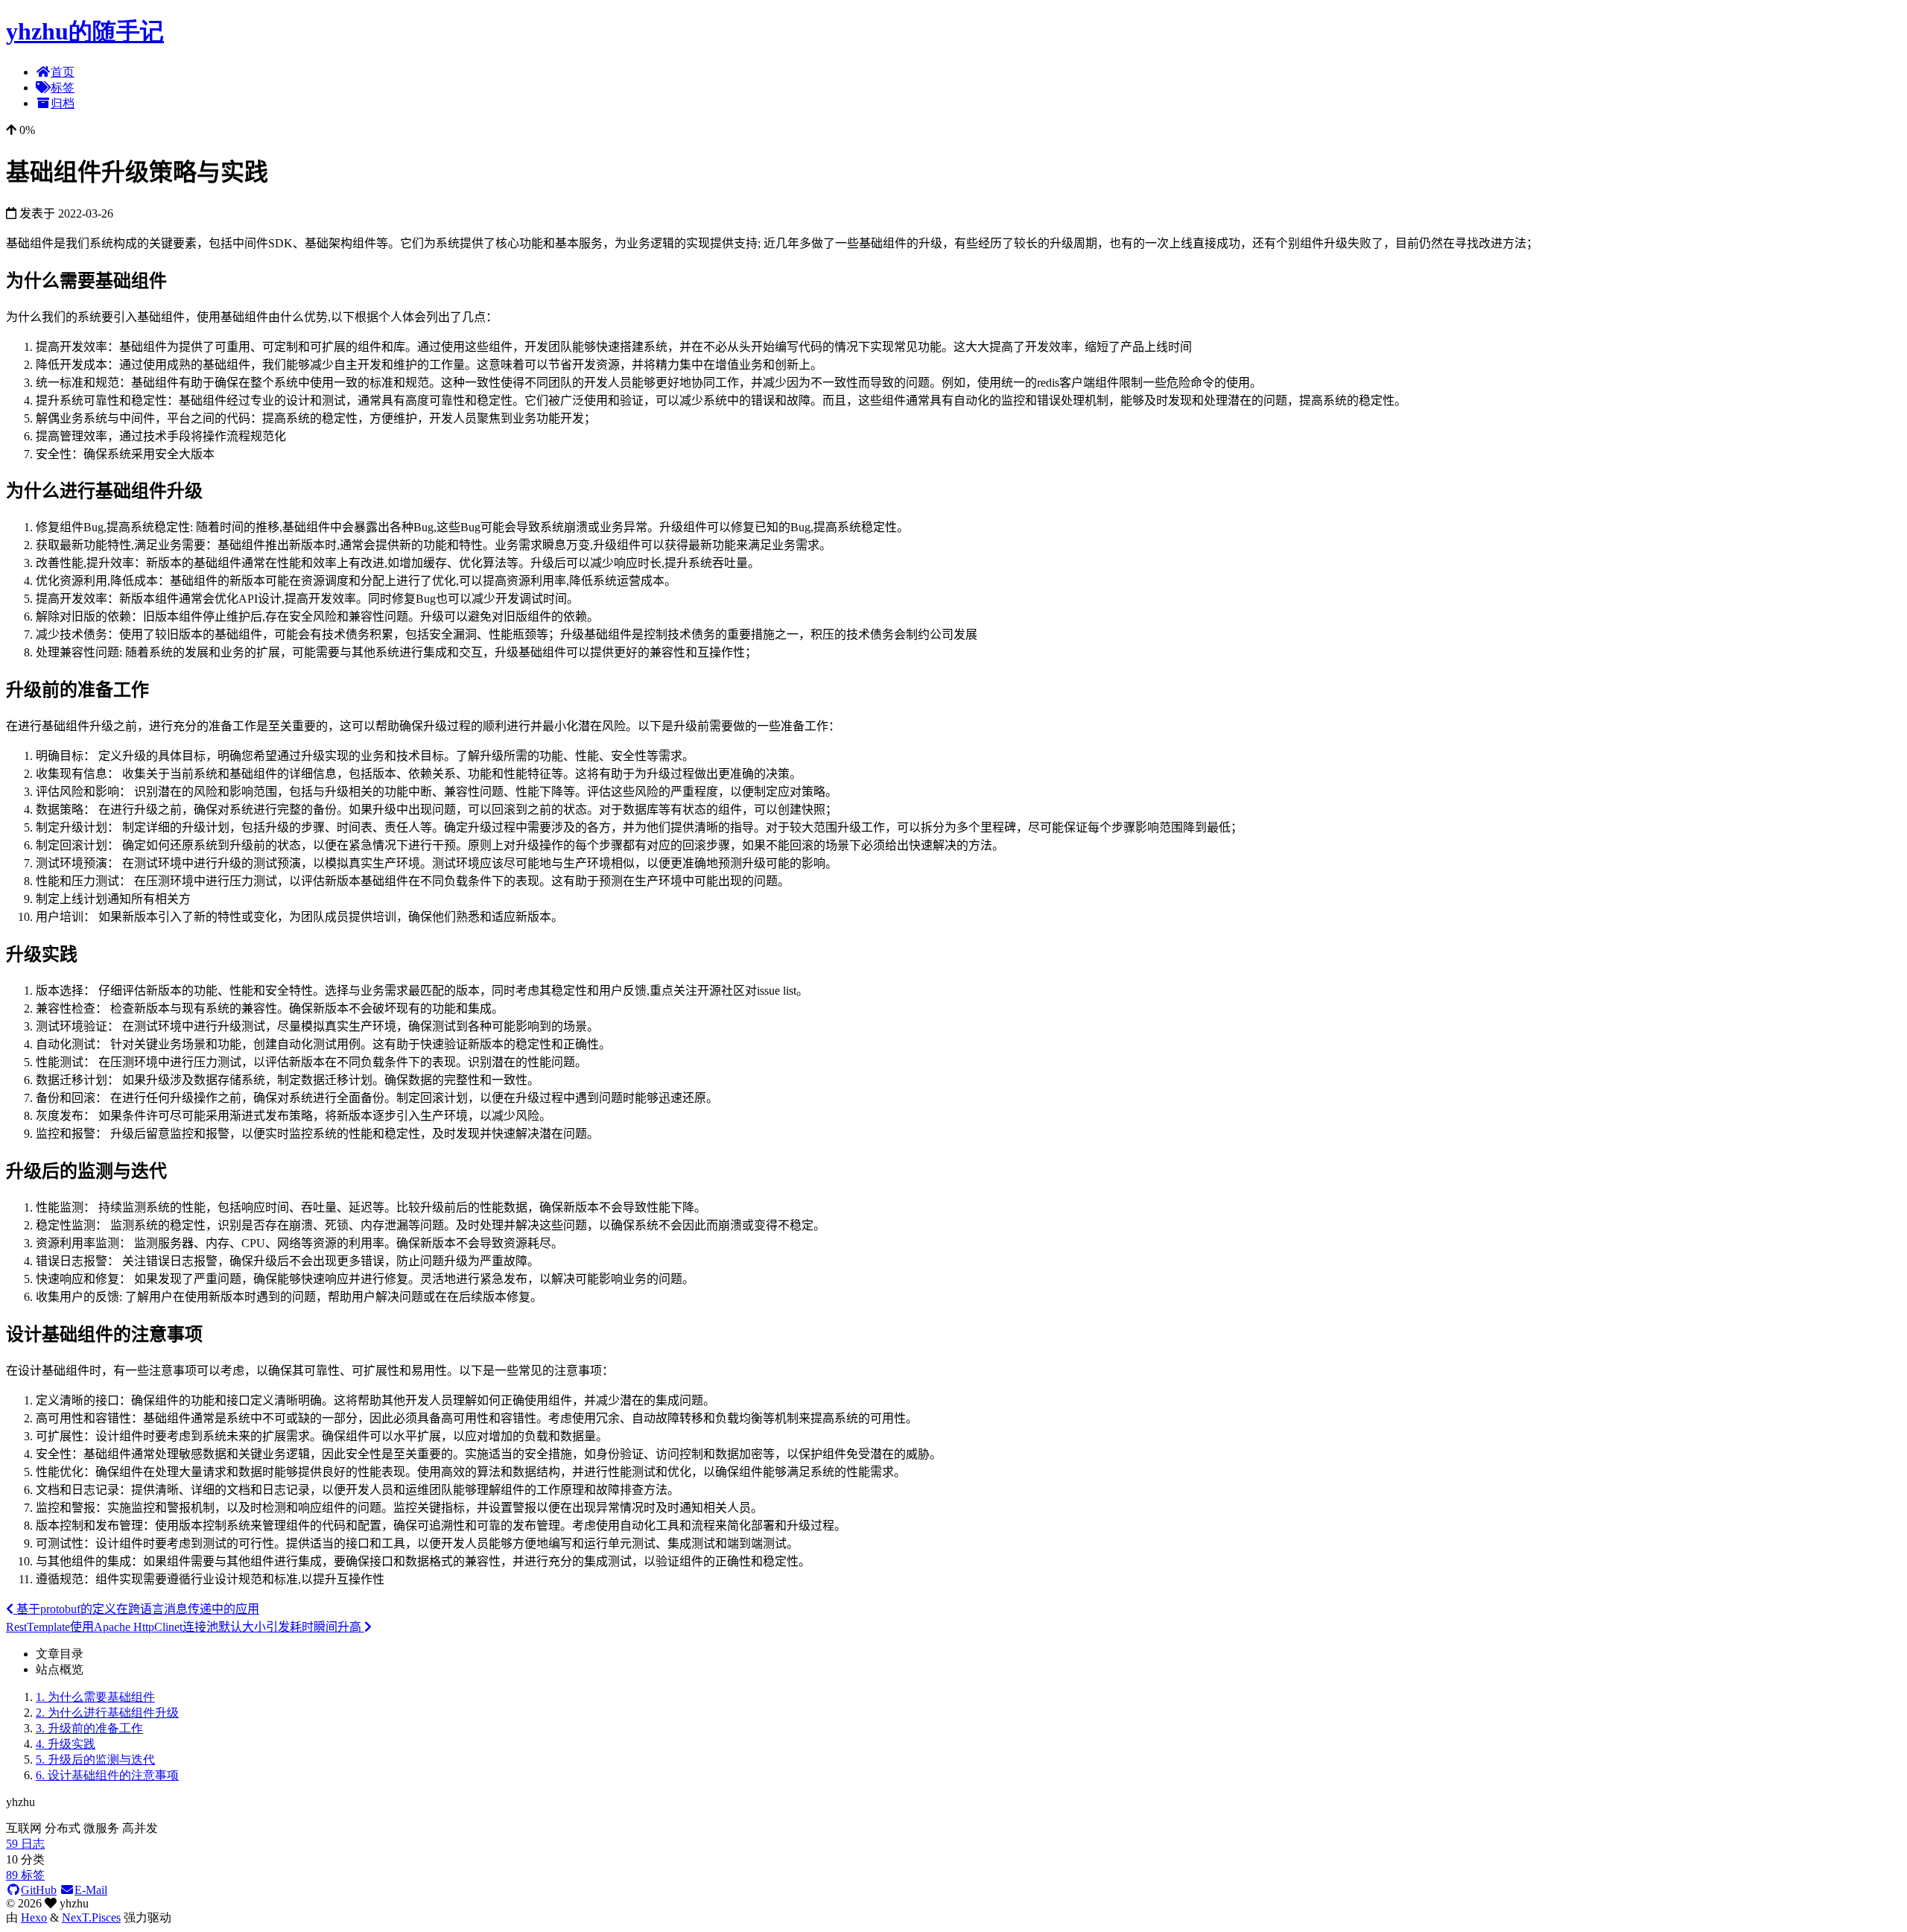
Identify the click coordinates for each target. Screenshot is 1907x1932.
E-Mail (91, 1890)
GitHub (39, 1890)
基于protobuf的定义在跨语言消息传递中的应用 (136, 1609)
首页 (63, 72)
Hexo (34, 1917)
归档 (63, 103)
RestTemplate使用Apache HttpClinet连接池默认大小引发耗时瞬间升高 (185, 1627)
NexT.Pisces (91, 1917)
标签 (63, 88)
